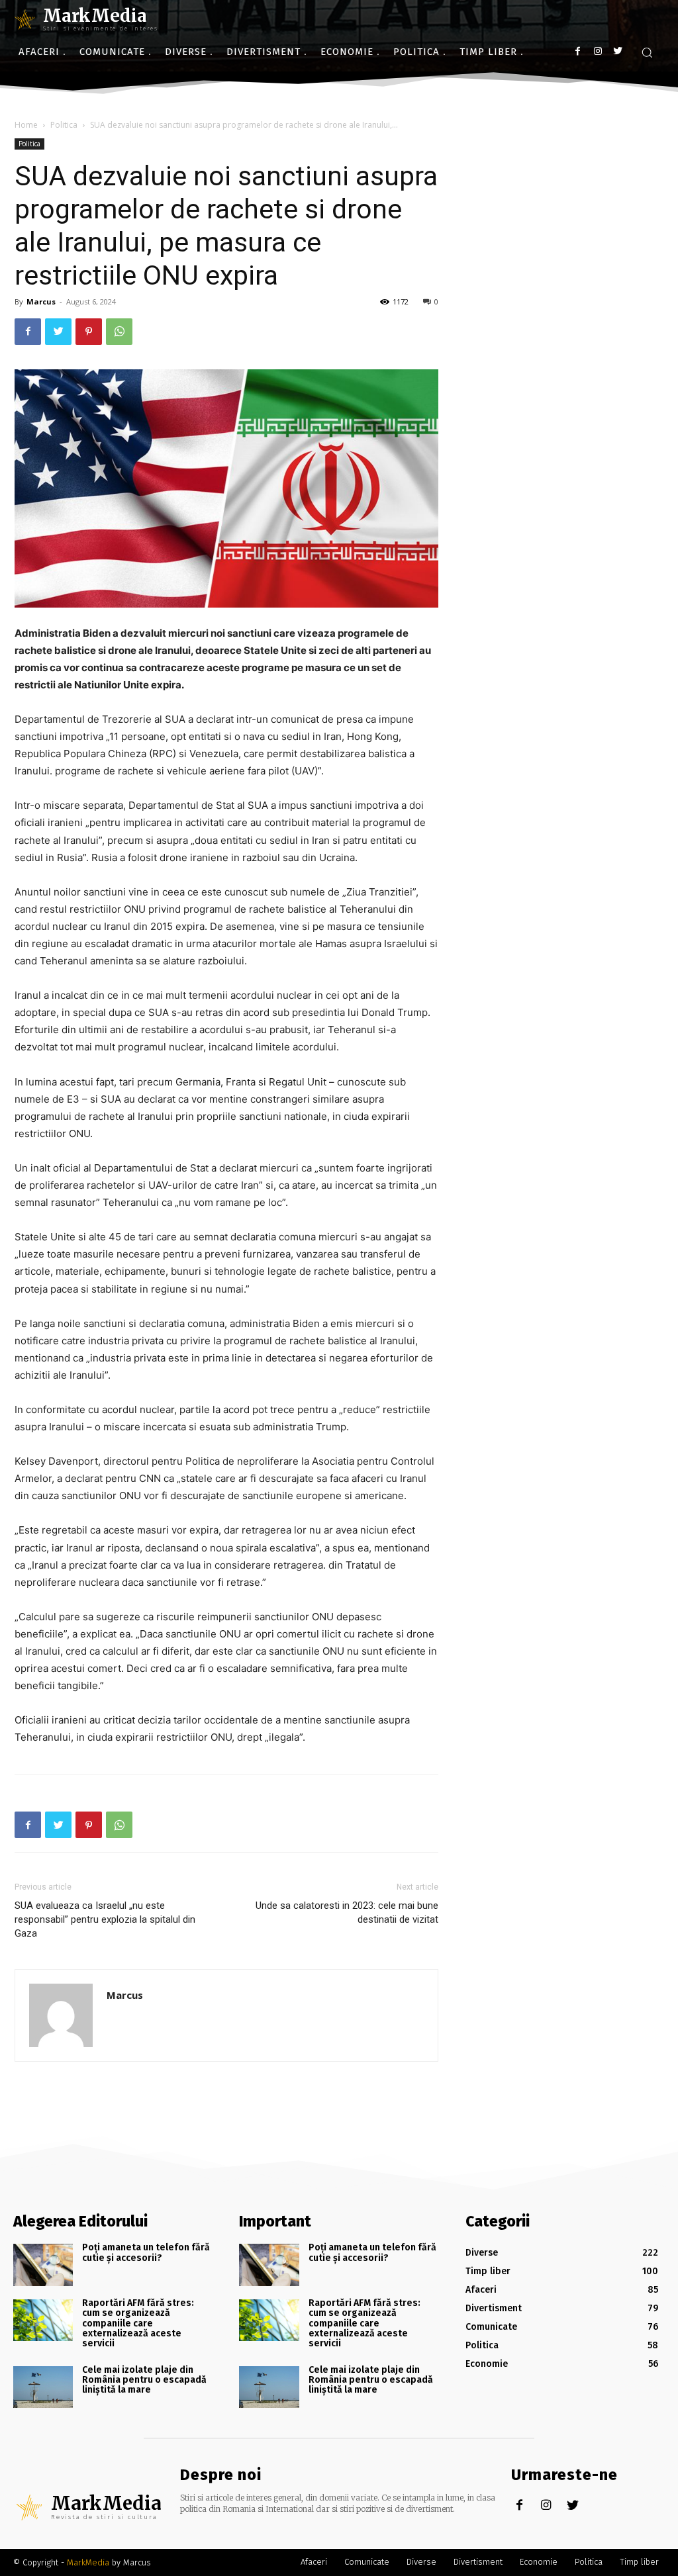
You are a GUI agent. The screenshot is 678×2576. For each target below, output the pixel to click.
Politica (64, 125)
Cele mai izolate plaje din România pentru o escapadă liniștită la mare (144, 2380)
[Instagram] (598, 51)
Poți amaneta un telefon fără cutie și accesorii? (146, 2252)
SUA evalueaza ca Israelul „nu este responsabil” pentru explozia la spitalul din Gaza (105, 1919)
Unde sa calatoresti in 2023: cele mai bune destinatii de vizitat (347, 1912)
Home (26, 125)
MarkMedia (88, 2562)
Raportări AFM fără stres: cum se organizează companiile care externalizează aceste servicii (138, 2323)
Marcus (41, 301)
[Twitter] (617, 51)
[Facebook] (578, 51)
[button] (647, 52)
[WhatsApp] (119, 332)
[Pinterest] (89, 332)
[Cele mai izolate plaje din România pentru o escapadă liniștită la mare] (43, 2387)
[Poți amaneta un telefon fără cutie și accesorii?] (43, 2265)
